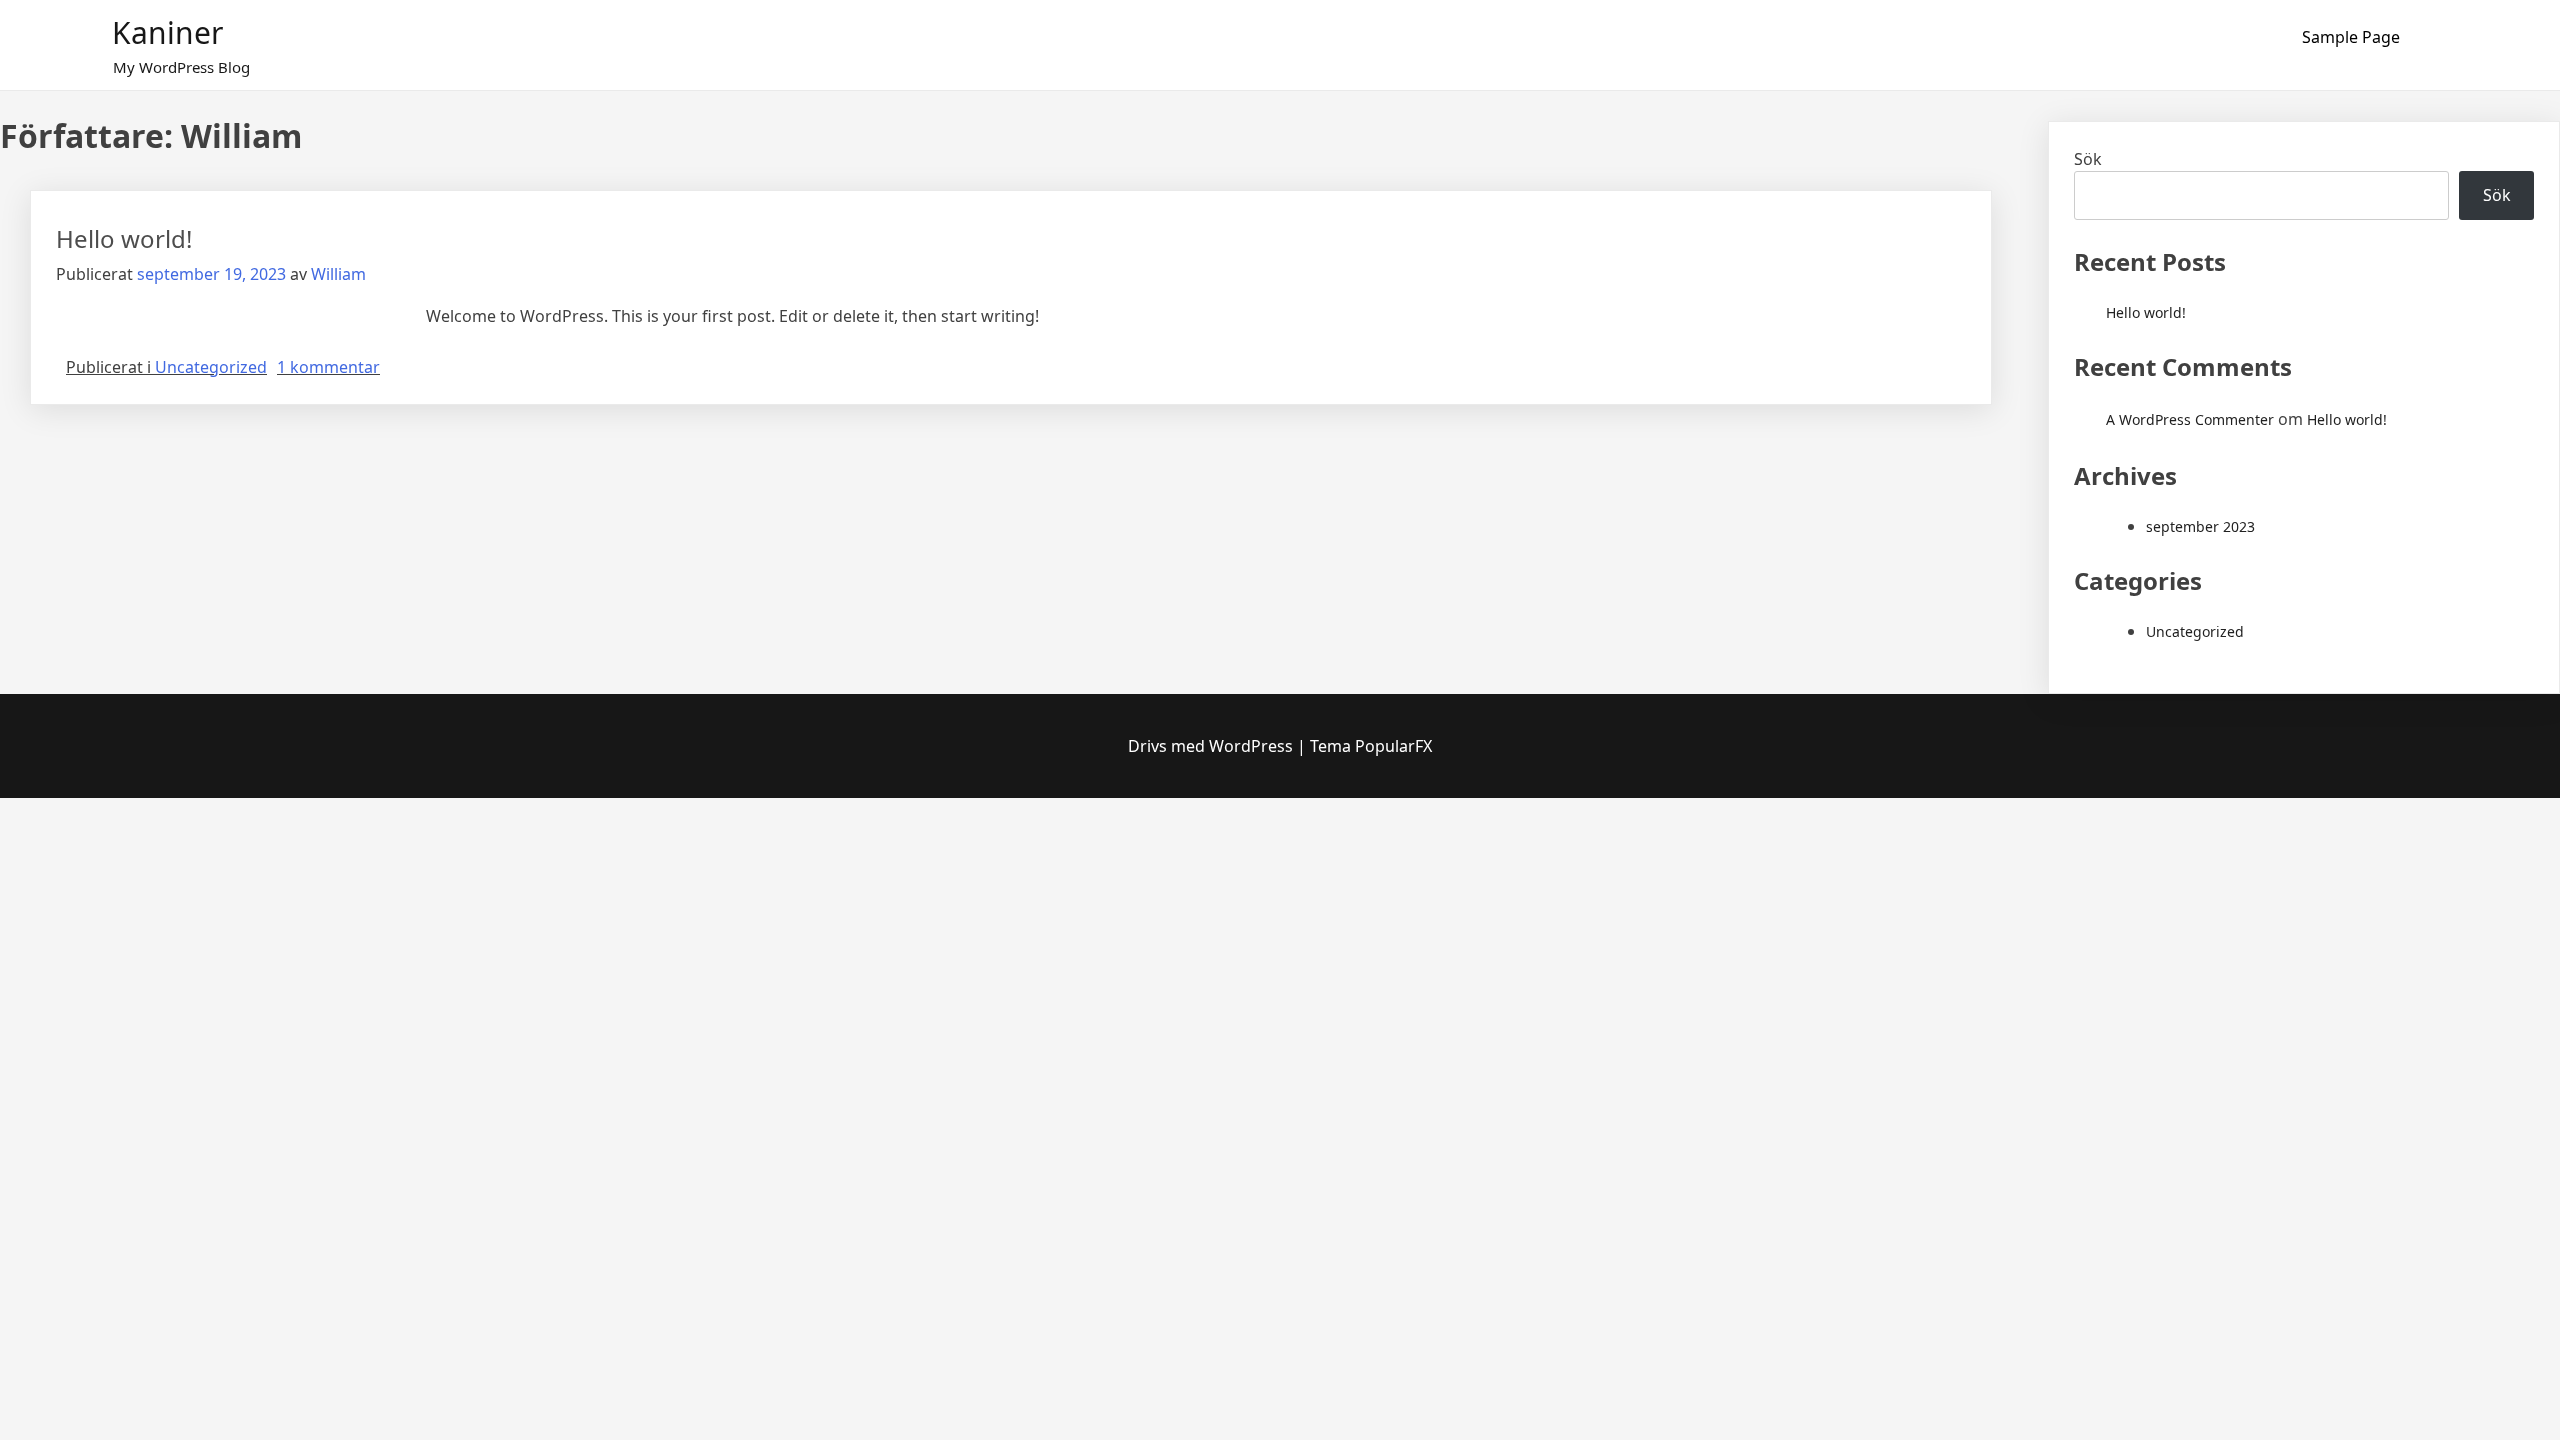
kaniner (167, 32)
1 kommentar (328, 367)
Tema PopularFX (1371, 746)
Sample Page (2351, 37)
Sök (2088, 159)
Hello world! (124, 238)
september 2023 (2200, 526)
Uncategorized (211, 367)
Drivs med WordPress (1212, 746)
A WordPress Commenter (2190, 419)
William (338, 274)
